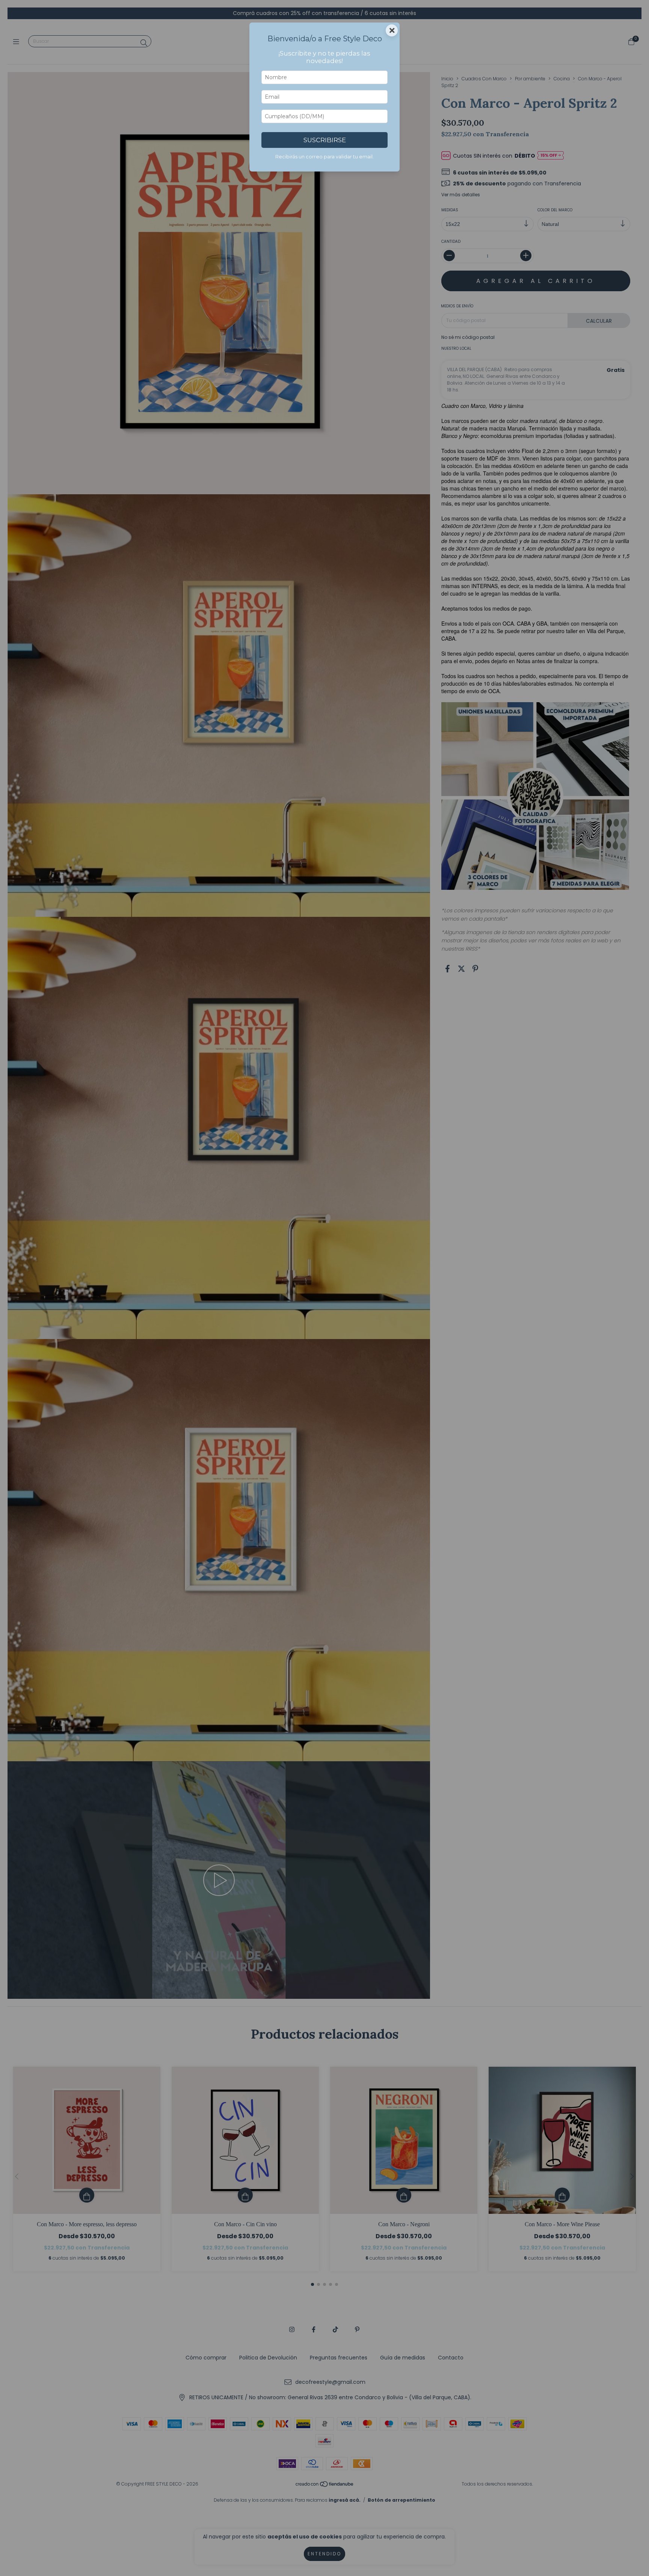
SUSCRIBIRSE (325, 140)
